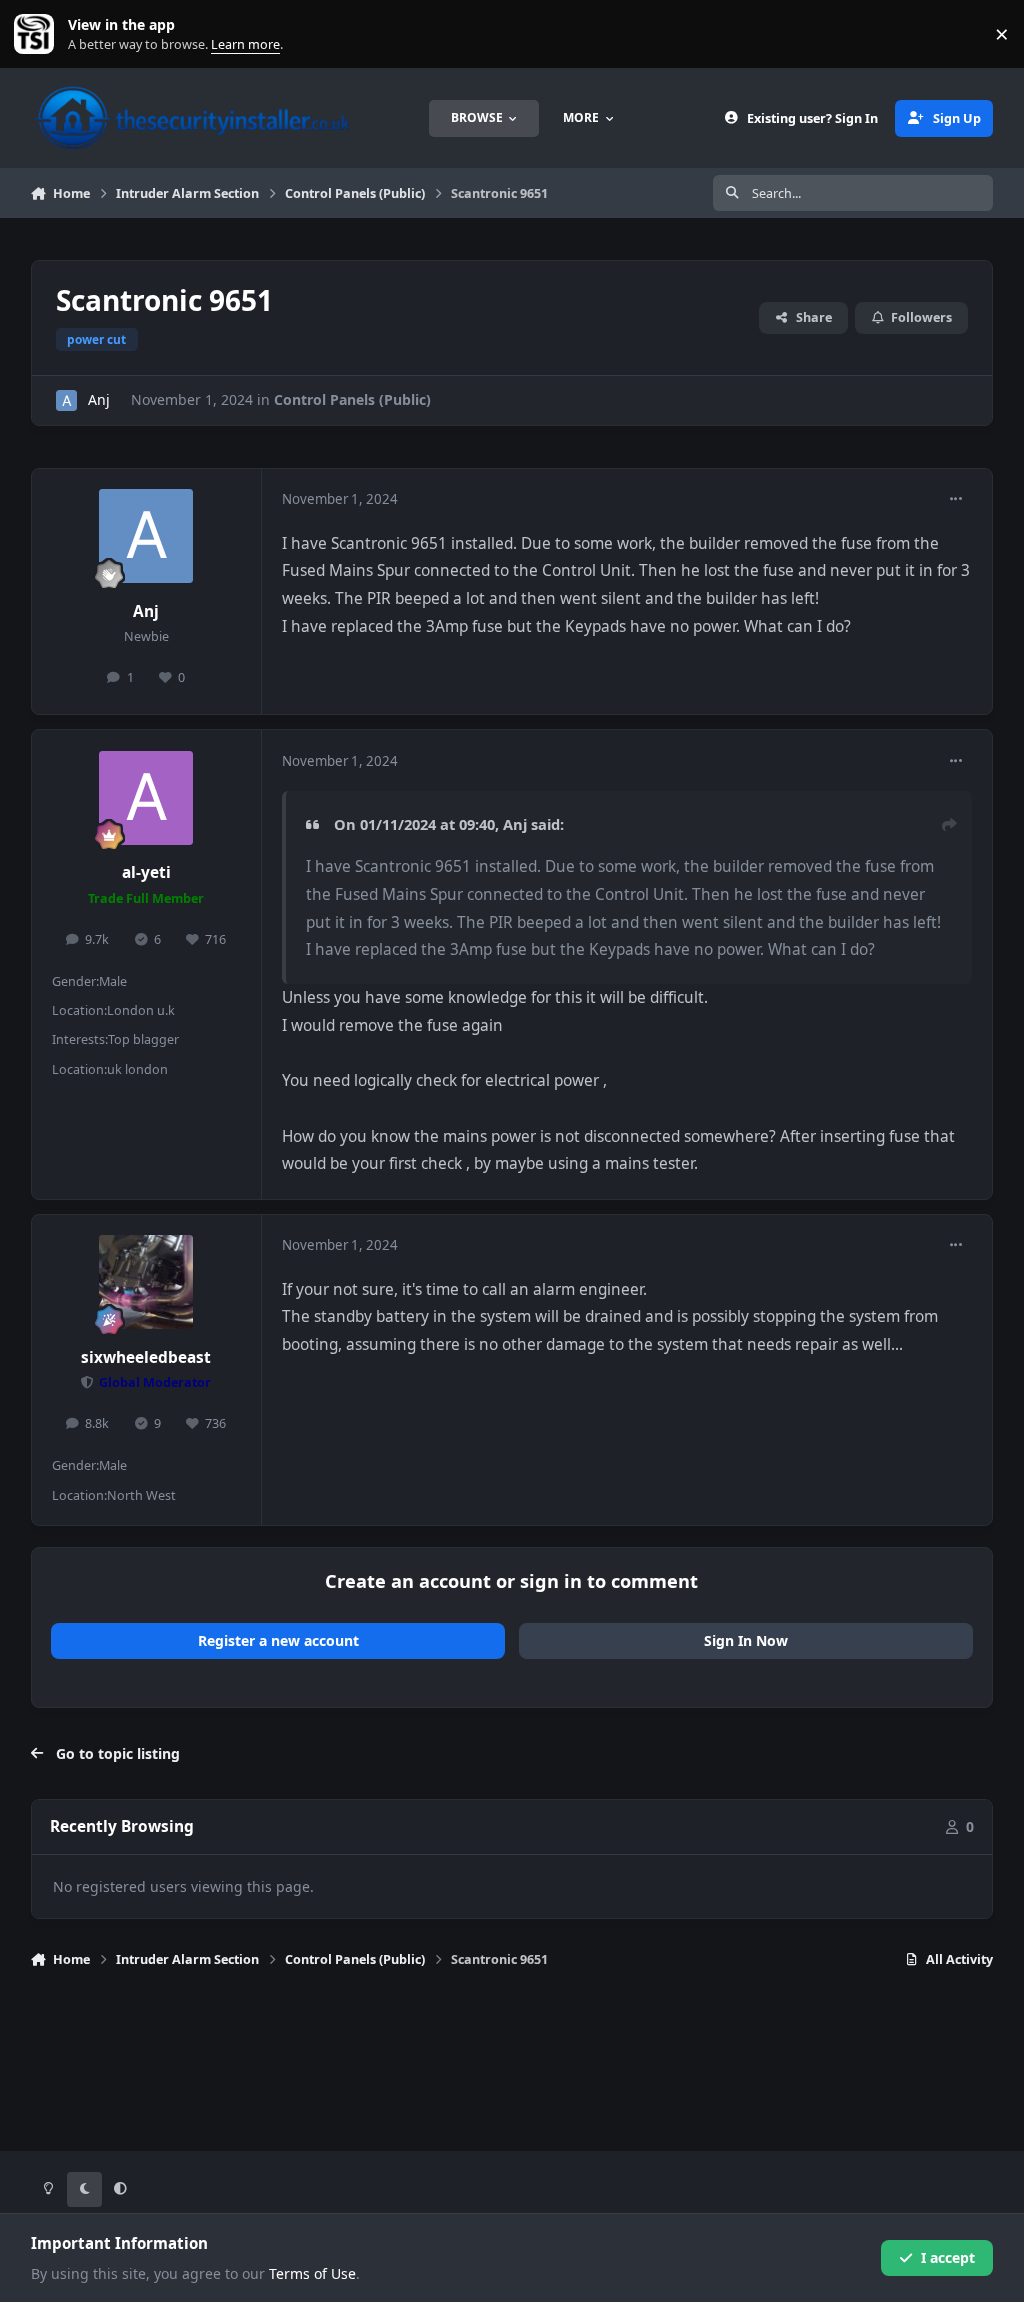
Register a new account (278, 1640)
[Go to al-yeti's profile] (146, 798)
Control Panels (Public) (352, 399)
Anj (99, 399)
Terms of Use (312, 2273)
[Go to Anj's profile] (66, 400)
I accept (948, 2257)
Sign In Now (746, 1640)
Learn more (38, 34)
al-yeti (146, 872)
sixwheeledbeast (146, 1357)
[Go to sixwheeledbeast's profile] (146, 1282)
